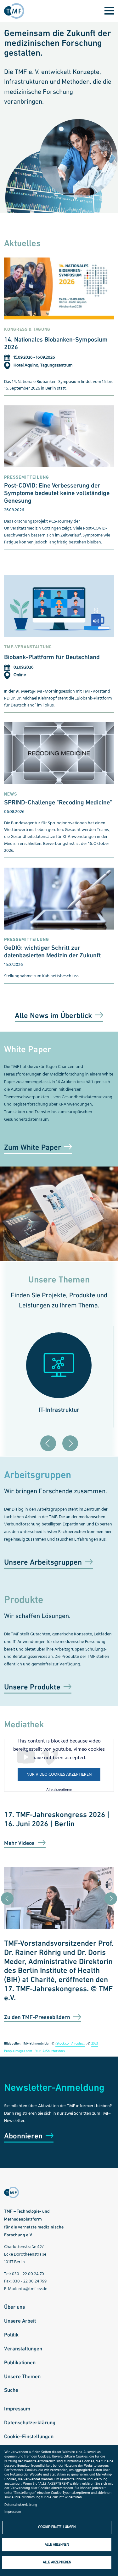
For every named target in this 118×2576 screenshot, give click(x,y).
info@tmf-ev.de (32, 2289)
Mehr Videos (19, 1843)
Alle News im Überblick (53, 1015)
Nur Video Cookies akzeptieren (59, 1775)
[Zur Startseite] (16, 11)
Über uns (14, 2307)
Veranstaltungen (23, 2349)
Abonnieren (23, 2136)
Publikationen (20, 2362)
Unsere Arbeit (20, 2321)
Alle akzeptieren (59, 1790)
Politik (11, 2335)
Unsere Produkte (32, 1687)
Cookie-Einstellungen (29, 2436)
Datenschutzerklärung (30, 2422)
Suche (11, 2390)
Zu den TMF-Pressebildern (37, 2017)
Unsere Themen (22, 2376)
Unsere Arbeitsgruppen (43, 1562)
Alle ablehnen (57, 2545)
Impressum (17, 2409)
